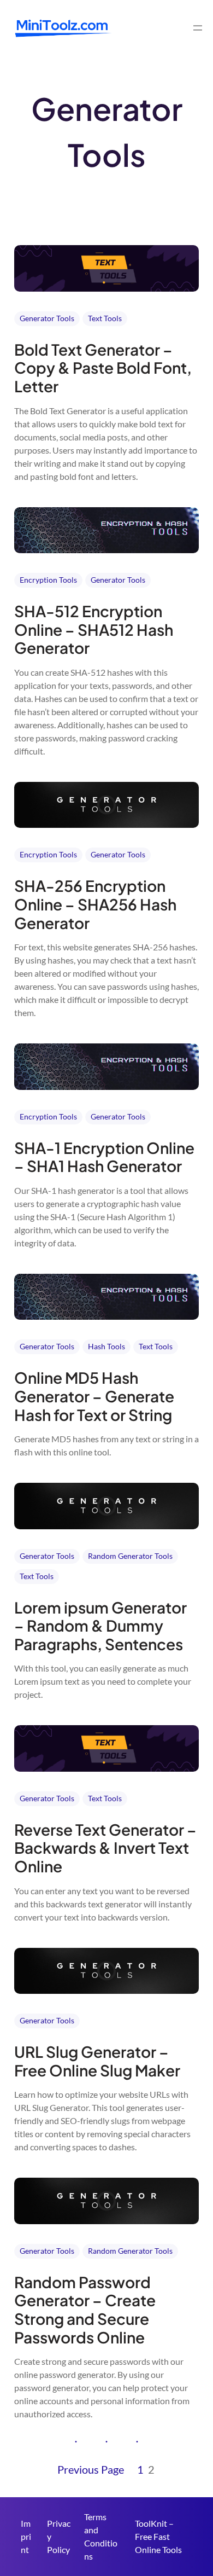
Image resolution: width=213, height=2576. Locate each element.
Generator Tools (47, 318)
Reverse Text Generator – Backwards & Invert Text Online (105, 1848)
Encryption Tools (48, 580)
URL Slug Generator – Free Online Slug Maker (97, 2061)
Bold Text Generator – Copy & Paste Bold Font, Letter (103, 368)
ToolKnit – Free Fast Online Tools (158, 2536)
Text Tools (105, 318)
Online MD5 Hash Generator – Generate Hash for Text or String (94, 1396)
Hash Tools (106, 1346)
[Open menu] (198, 28)
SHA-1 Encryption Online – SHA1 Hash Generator (104, 1157)
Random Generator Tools (130, 1556)
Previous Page (91, 2469)
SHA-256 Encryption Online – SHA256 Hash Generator (95, 904)
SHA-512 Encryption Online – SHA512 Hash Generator (94, 630)
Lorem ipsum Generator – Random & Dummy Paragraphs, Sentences (100, 1626)
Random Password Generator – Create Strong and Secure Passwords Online (85, 2310)
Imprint (26, 2536)
